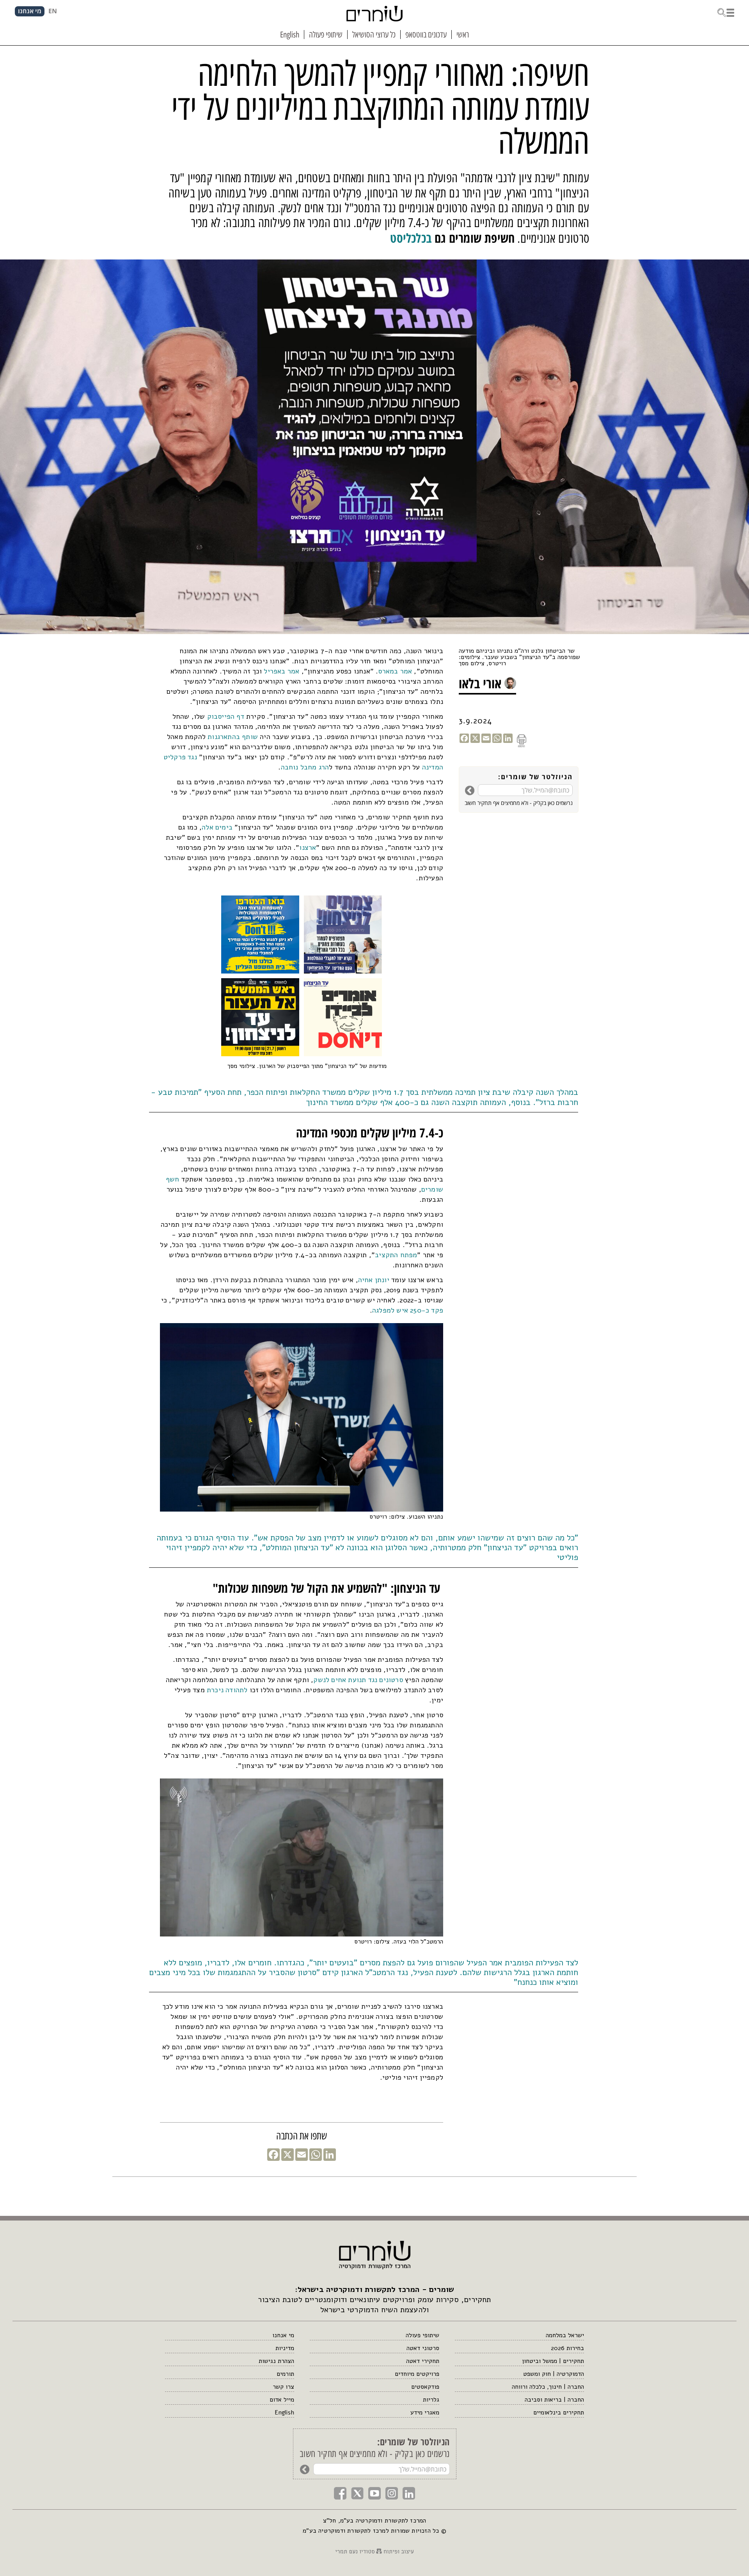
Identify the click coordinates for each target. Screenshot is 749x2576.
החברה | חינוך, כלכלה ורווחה (548, 2387)
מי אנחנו (283, 2335)
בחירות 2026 (567, 2348)
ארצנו (308, 847)
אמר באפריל (281, 671)
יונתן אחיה (374, 1280)
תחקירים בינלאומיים (559, 2413)
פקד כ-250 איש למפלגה (408, 1310)
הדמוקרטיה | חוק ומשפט (554, 2374)
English (284, 2413)
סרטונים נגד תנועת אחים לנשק (358, 1680)
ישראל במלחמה (565, 2335)
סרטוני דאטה (423, 2348)
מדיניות (285, 2348)
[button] (726, 12)
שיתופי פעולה (422, 2335)
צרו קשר (283, 2387)
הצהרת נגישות (276, 2361)
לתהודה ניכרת (227, 1690)
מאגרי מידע (425, 2413)
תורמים (285, 2374)
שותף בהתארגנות (233, 737)
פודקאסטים (425, 2387)
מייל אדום (282, 2400)
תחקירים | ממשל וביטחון (553, 2361)
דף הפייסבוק (226, 716)
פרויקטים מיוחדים (417, 2374)
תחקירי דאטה (422, 2361)
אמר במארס (395, 671)
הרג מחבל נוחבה (305, 767)
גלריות (431, 2400)
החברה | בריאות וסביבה (554, 2400)
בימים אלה (217, 827)
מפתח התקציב (396, 1255)
